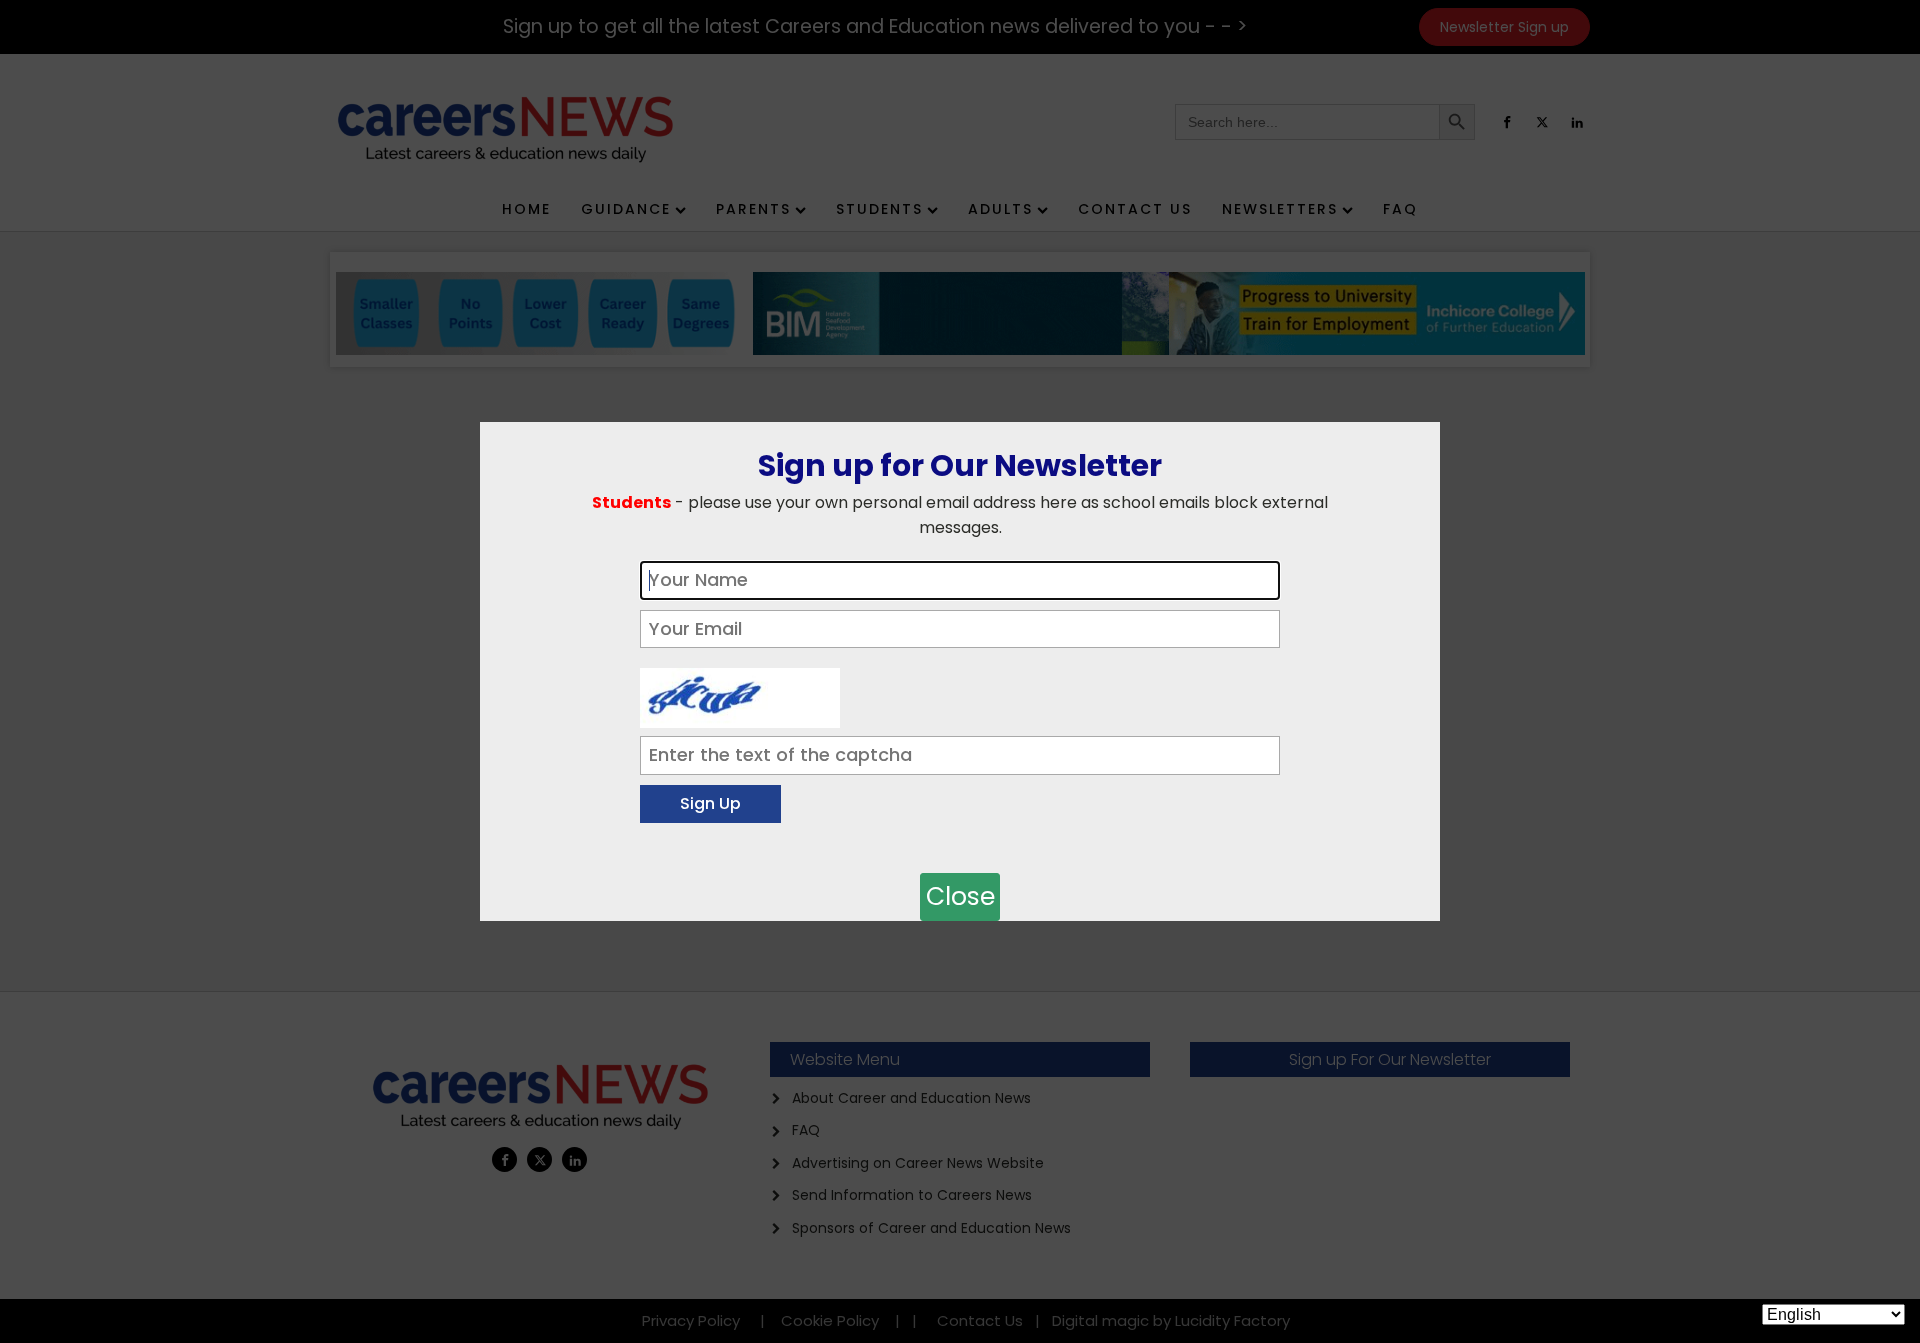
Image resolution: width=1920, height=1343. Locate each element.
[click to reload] (740, 693)
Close (960, 896)
